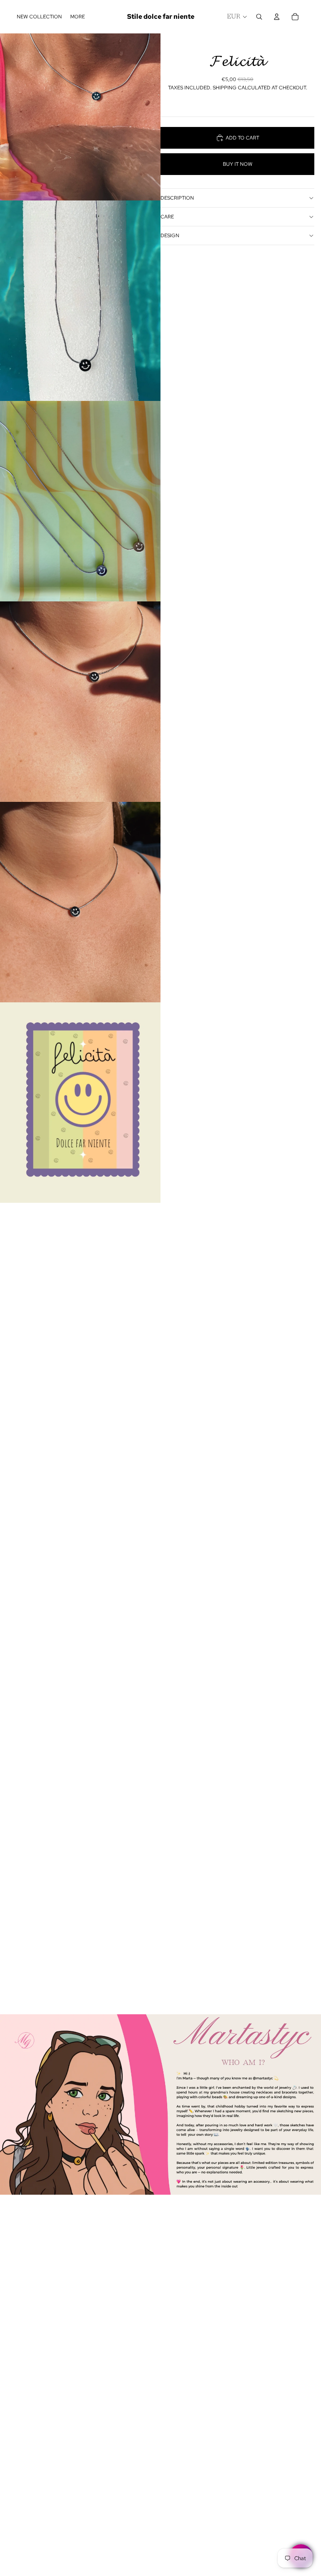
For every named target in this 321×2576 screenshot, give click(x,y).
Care (167, 217)
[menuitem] (78, 17)
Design (170, 236)
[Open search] (259, 17)
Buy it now (238, 164)
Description (177, 198)
